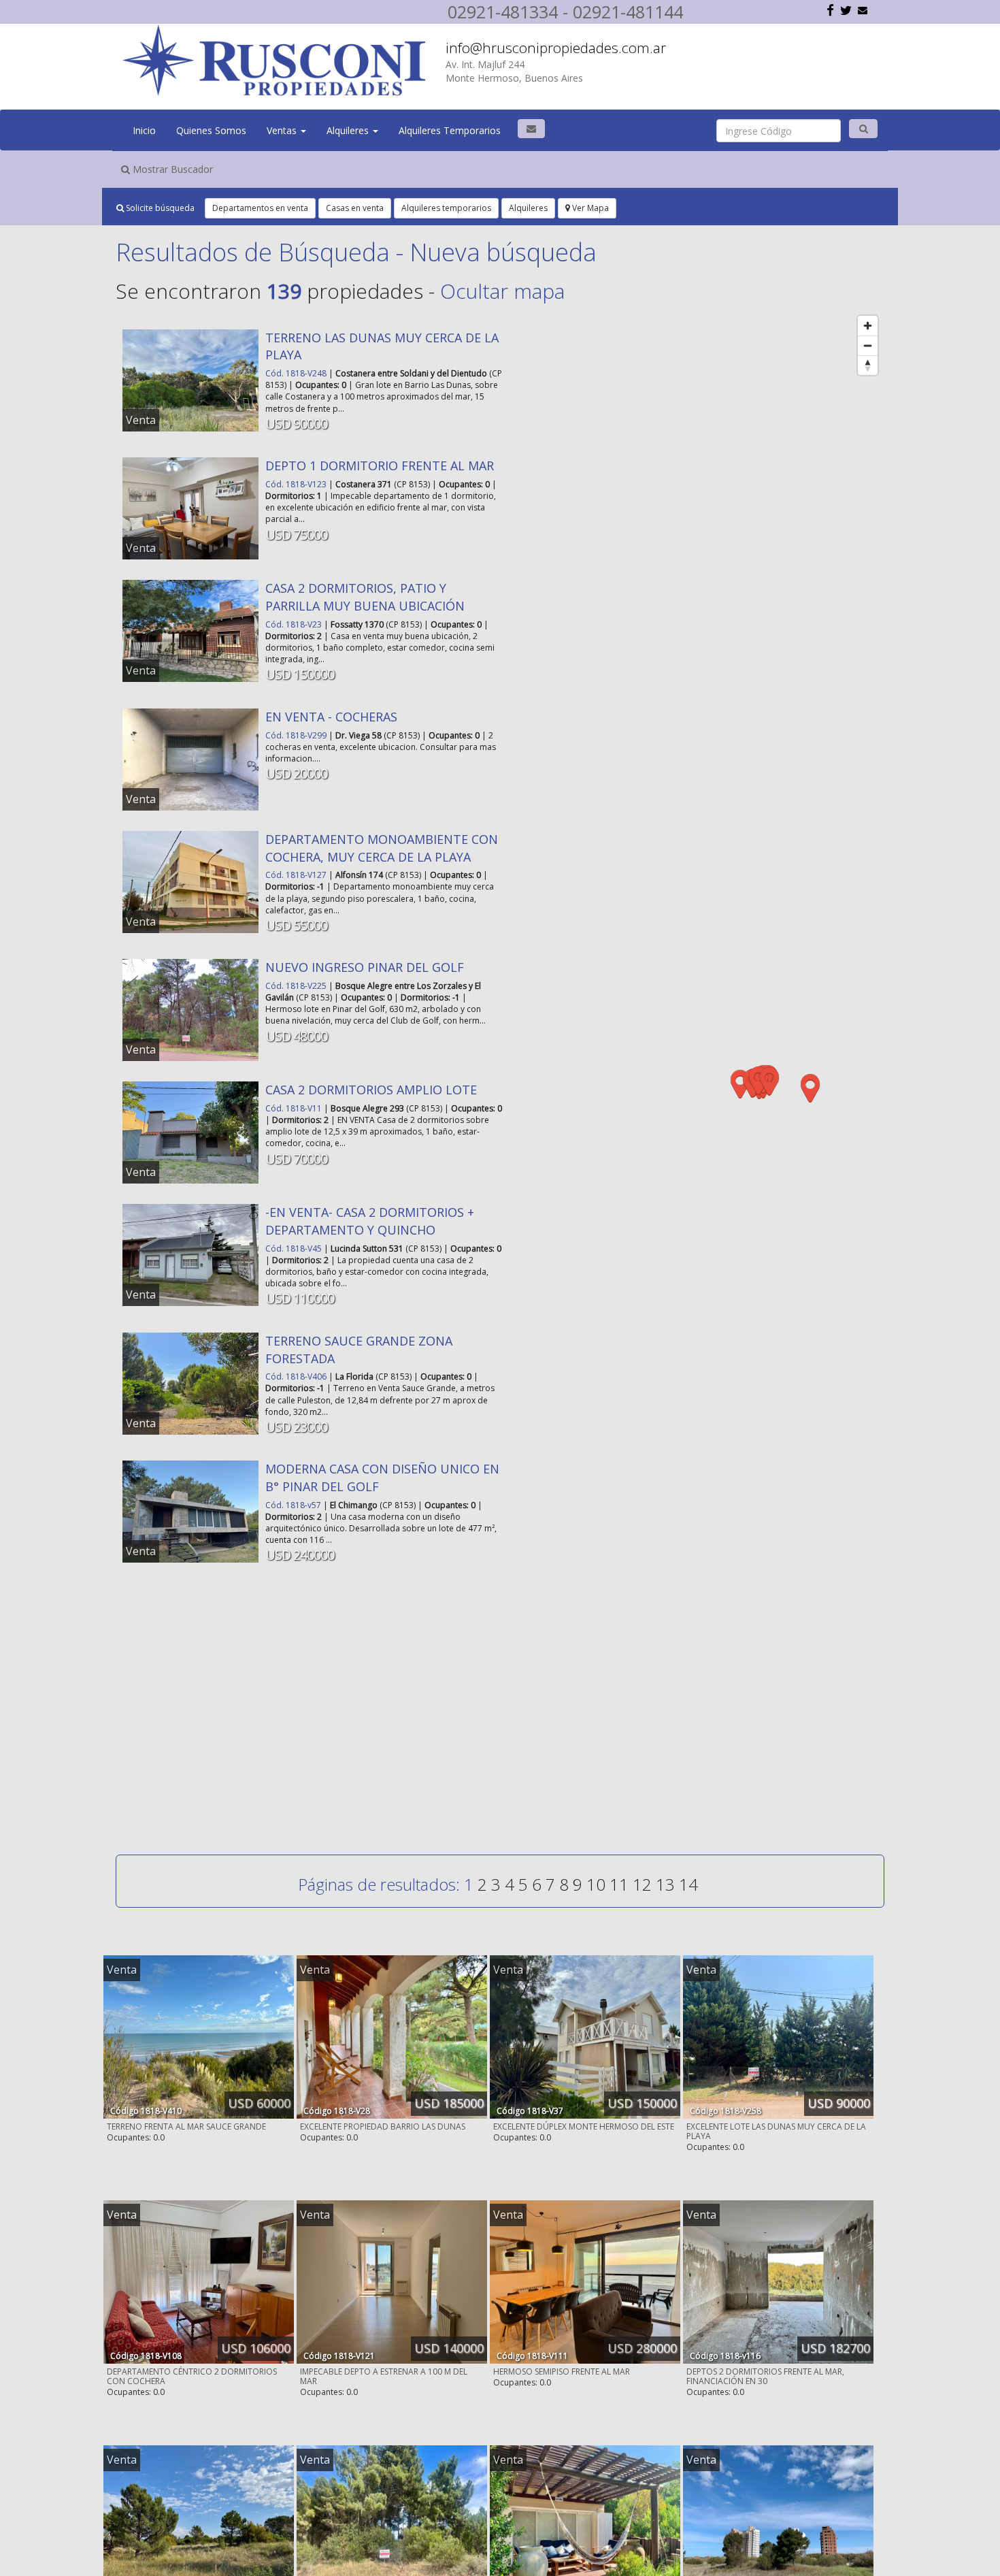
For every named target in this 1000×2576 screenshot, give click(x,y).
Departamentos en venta (260, 208)
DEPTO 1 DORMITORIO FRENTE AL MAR (380, 466)
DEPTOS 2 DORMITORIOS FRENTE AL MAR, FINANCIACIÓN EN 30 (765, 2376)
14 (688, 1884)
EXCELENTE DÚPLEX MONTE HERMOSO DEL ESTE (584, 2126)
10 (596, 1884)
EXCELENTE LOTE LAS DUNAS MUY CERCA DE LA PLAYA (776, 2131)
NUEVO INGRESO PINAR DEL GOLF (365, 967)
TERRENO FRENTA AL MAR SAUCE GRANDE (186, 2126)
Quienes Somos (211, 130)
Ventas (283, 130)
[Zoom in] (868, 326)
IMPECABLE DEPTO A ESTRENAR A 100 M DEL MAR (384, 2376)
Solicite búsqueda (159, 208)
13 (665, 1884)
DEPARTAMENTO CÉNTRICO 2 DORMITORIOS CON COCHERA (192, 2376)
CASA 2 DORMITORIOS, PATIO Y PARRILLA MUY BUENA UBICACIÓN (365, 597)
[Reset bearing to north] (868, 365)
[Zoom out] (868, 345)
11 (619, 1884)
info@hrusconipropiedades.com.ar (556, 48)
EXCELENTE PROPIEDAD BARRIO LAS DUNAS (383, 2126)
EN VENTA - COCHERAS (331, 717)
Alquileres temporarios (446, 208)
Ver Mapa (589, 208)
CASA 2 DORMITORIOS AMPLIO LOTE (371, 1090)
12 (642, 1884)
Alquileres (349, 130)
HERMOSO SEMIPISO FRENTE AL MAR (562, 2371)
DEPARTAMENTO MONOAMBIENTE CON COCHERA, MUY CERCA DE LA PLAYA (382, 848)
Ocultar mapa (502, 291)
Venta (141, 420)
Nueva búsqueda (503, 252)
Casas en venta (355, 208)
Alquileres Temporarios (450, 130)
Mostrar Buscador (171, 169)
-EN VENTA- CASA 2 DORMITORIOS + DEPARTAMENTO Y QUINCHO (370, 1221)
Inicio (144, 130)
